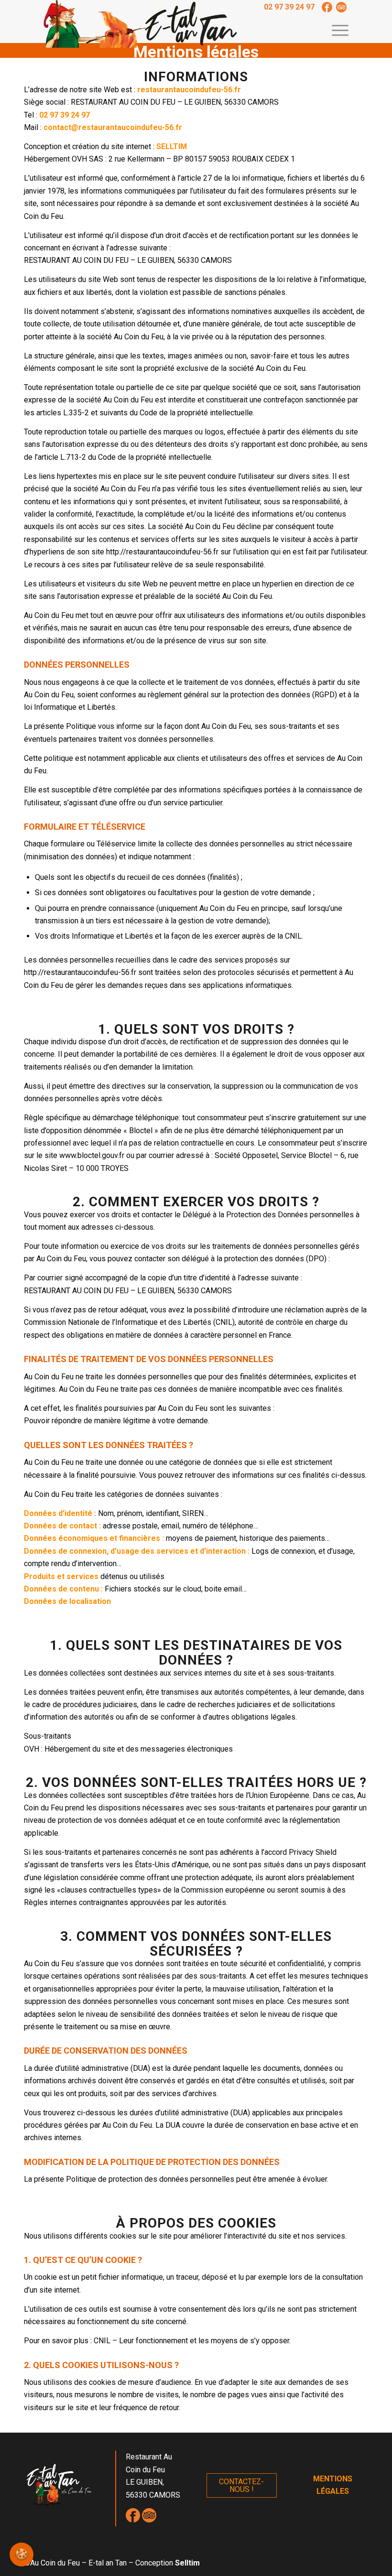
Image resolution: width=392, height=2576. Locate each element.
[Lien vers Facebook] (327, 7)
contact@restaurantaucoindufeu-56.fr (113, 127)
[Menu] (335, 29)
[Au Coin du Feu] (141, 24)
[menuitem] (335, 29)
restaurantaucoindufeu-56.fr (189, 90)
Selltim (187, 2563)
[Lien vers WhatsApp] (341, 7)
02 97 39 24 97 (289, 7)
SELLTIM (172, 146)
